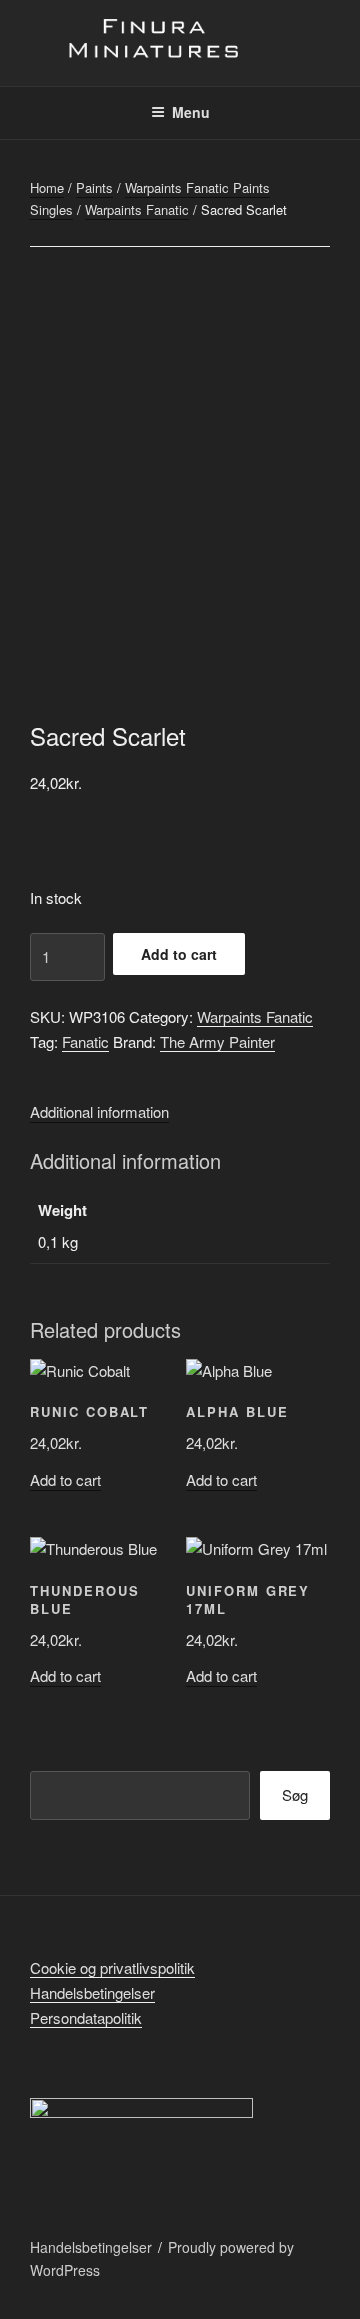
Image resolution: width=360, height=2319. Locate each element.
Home (47, 187)
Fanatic (85, 1041)
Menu (191, 112)
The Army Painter (217, 1041)
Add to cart (179, 954)
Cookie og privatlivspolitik (112, 1967)
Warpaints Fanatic (137, 209)
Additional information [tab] (99, 1111)
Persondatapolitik (86, 2017)
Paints (94, 187)
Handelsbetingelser (92, 1992)
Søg (295, 1794)
